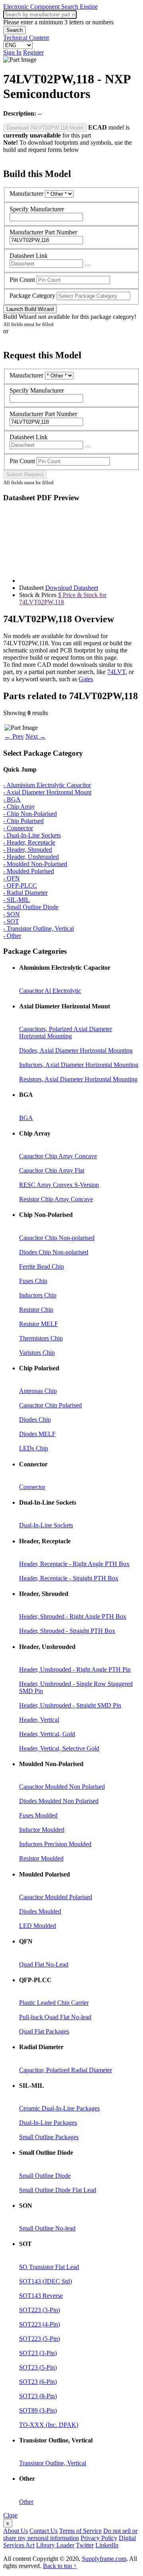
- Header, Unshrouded (31, 857)
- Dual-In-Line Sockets (32, 835)
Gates (86, 679)
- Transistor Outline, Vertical (39, 928)
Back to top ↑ (60, 2566)
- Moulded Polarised (29, 871)
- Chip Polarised (23, 821)
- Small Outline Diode (31, 907)
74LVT (116, 672)
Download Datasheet (72, 588)
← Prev (14, 736)
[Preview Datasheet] (88, 265)
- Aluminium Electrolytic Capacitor (47, 785)
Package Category (32, 296)
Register (33, 52)
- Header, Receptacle (29, 842)
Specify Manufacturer (37, 209)
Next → (36, 736)
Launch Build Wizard (30, 309)
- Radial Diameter (25, 893)
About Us (15, 2531)
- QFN (12, 878)
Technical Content (26, 38)
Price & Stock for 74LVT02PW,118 (63, 598)
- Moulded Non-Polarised (35, 864)
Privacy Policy (99, 2538)
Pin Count (22, 280)
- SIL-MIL (16, 900)
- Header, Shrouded (28, 850)
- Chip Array (19, 807)
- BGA (12, 799)
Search (14, 30)
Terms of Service (80, 2531)
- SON (12, 914)
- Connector (18, 828)
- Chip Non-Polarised (30, 814)
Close (10, 2515)
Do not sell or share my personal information (70, 2534)
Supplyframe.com (104, 2559)
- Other (12, 936)
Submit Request (25, 475)
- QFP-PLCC (20, 885)
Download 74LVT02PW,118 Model (45, 128)
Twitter (85, 2545)
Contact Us (43, 2531)
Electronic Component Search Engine (50, 7)
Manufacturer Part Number (43, 232)
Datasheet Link (29, 256)
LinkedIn (107, 2545)
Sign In (12, 52)
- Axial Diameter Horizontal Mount (47, 792)
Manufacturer (26, 194)
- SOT (11, 921)
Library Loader (55, 2545)
